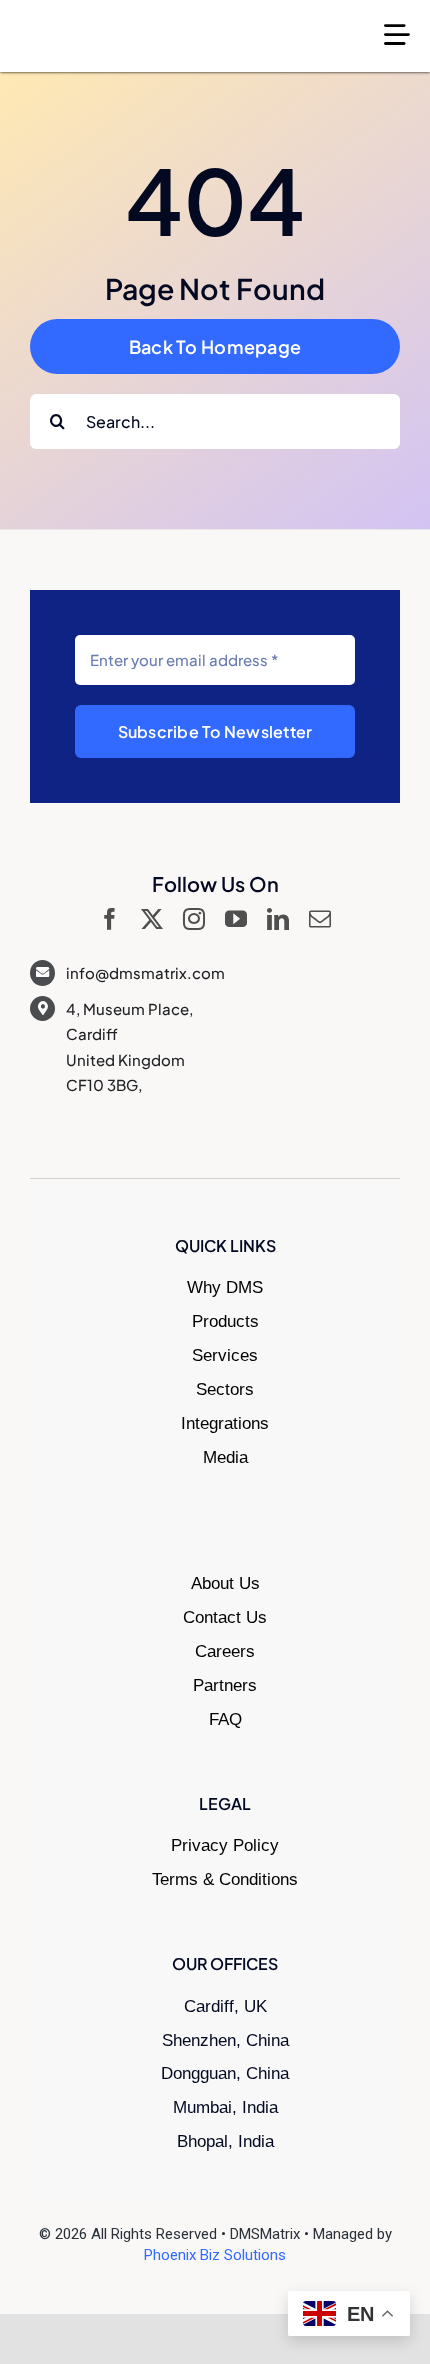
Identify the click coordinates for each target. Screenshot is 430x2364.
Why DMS (225, 1287)
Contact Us (225, 1617)
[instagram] (194, 919)
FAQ (225, 1719)
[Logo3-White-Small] (120, 25)
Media (225, 1457)
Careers (225, 1651)
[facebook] (110, 919)
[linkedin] (278, 919)
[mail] (320, 919)
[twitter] (152, 919)
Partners (225, 1685)
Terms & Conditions (225, 1879)
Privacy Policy (225, 1845)
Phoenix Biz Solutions (215, 2255)
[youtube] (236, 919)
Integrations (225, 1423)
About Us (225, 1583)
